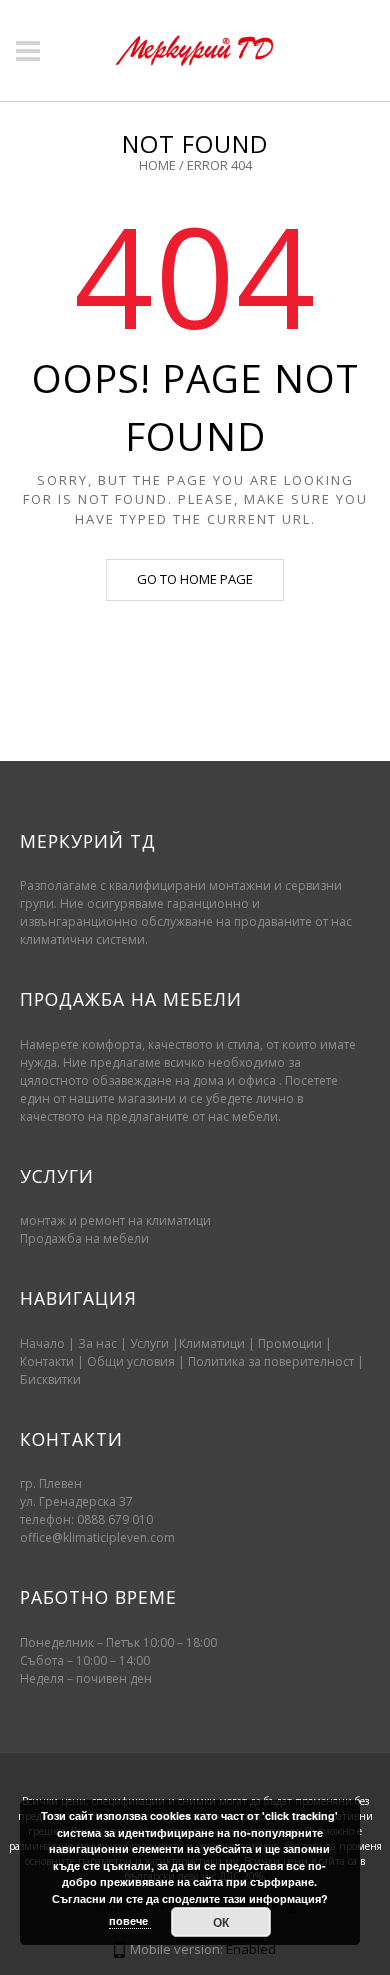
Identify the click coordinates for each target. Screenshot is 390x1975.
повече (130, 1920)
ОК (221, 1922)
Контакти (48, 1361)
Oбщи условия (131, 1361)
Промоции (290, 1343)
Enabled (251, 1949)
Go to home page (195, 579)
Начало (42, 1343)
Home (157, 165)
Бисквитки (50, 1379)
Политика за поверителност (271, 1361)
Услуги (149, 1343)
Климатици (212, 1343)
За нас (97, 1343)
